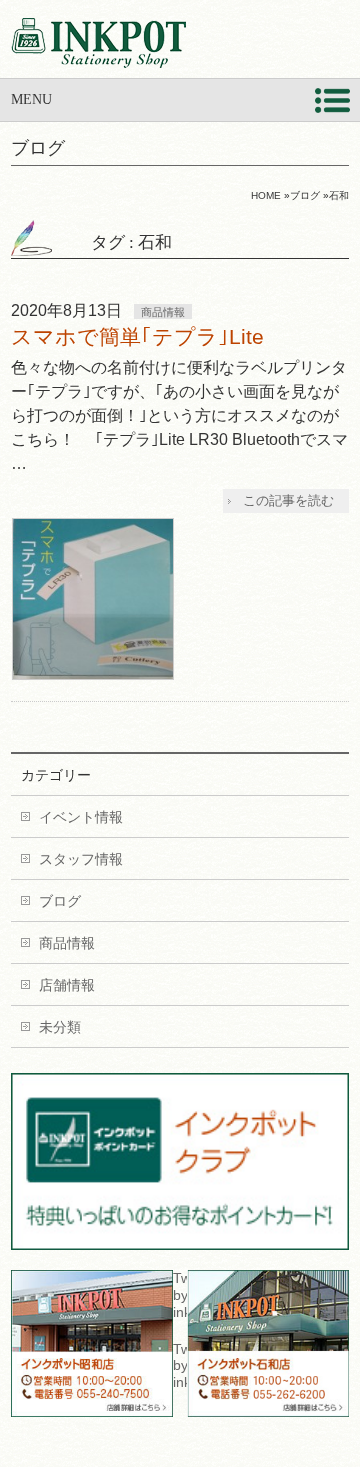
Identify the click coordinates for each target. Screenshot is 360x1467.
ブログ (60, 901)
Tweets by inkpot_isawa (180, 1366)
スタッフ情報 (81, 859)
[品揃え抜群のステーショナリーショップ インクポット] (98, 45)
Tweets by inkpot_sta (180, 1295)
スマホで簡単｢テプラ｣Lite (137, 336)
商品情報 (163, 312)
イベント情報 (81, 817)
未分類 (60, 1027)
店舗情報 (67, 985)
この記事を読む (288, 500)
